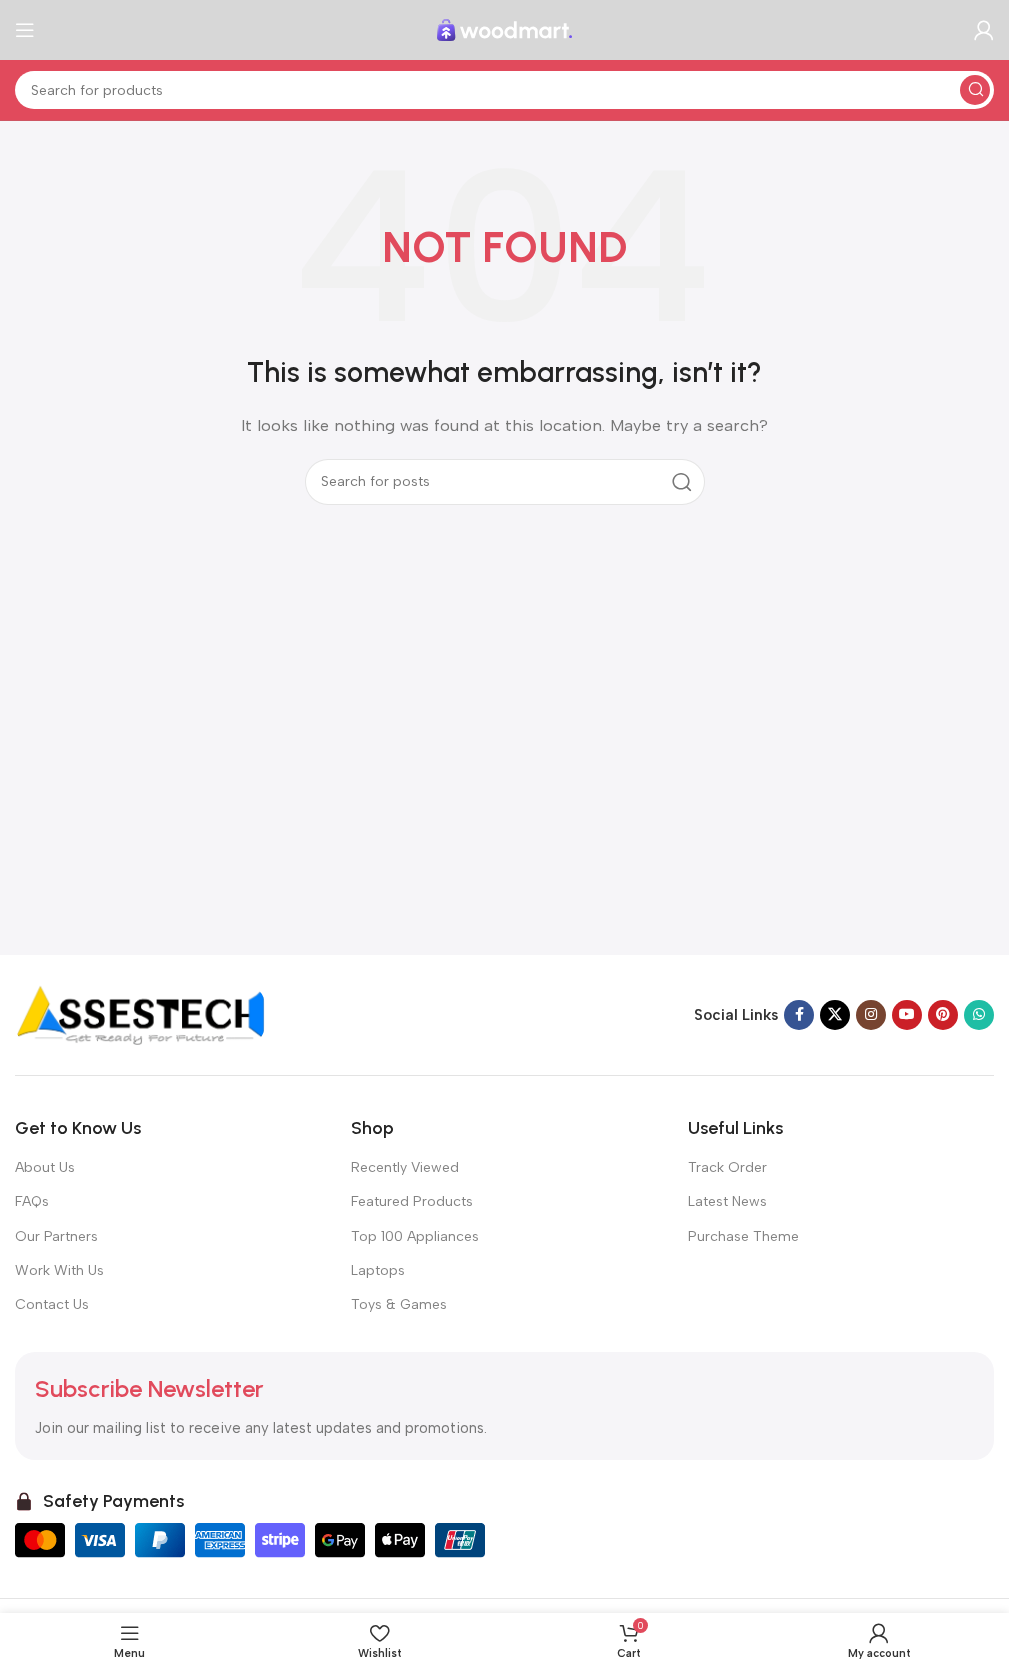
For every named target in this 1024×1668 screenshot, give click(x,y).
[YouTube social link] (907, 1015)
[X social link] (835, 1015)
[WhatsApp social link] (979, 1015)
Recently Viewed (405, 1167)
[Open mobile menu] (25, 30)
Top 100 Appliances (415, 1236)
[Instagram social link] (871, 1015)
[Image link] (140, 1014)
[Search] (975, 90)
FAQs (32, 1201)
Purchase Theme (743, 1236)
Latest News (727, 1201)
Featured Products (412, 1201)
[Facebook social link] (799, 1015)
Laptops (378, 1270)
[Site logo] (505, 29)
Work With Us (59, 1270)
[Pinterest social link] (943, 1015)
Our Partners (56, 1236)
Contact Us (52, 1304)
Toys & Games (399, 1304)
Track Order (727, 1167)
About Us (45, 1167)
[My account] (984, 30)
